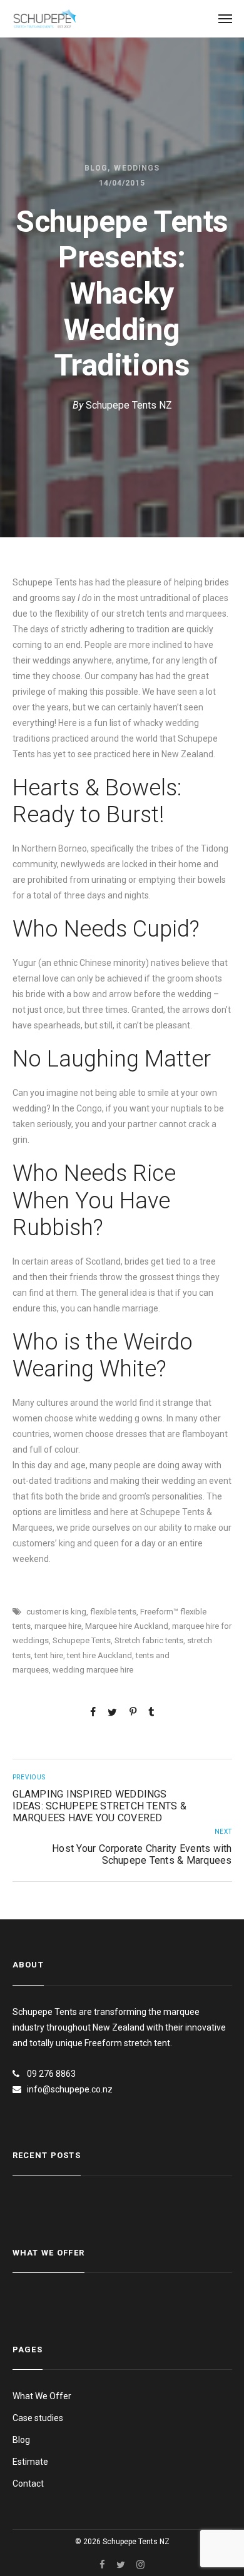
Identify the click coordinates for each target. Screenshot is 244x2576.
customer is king (56, 1612)
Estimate (30, 2462)
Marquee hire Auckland (127, 1626)
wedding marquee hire (93, 1670)
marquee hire (58, 1626)
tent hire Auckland (99, 1655)
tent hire (49, 1655)
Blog (96, 168)
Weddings (137, 168)
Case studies (38, 2418)
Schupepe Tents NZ (129, 405)
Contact (28, 2484)
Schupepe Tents (82, 1640)
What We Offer (42, 2396)
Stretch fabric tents (149, 1640)
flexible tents (113, 1612)
